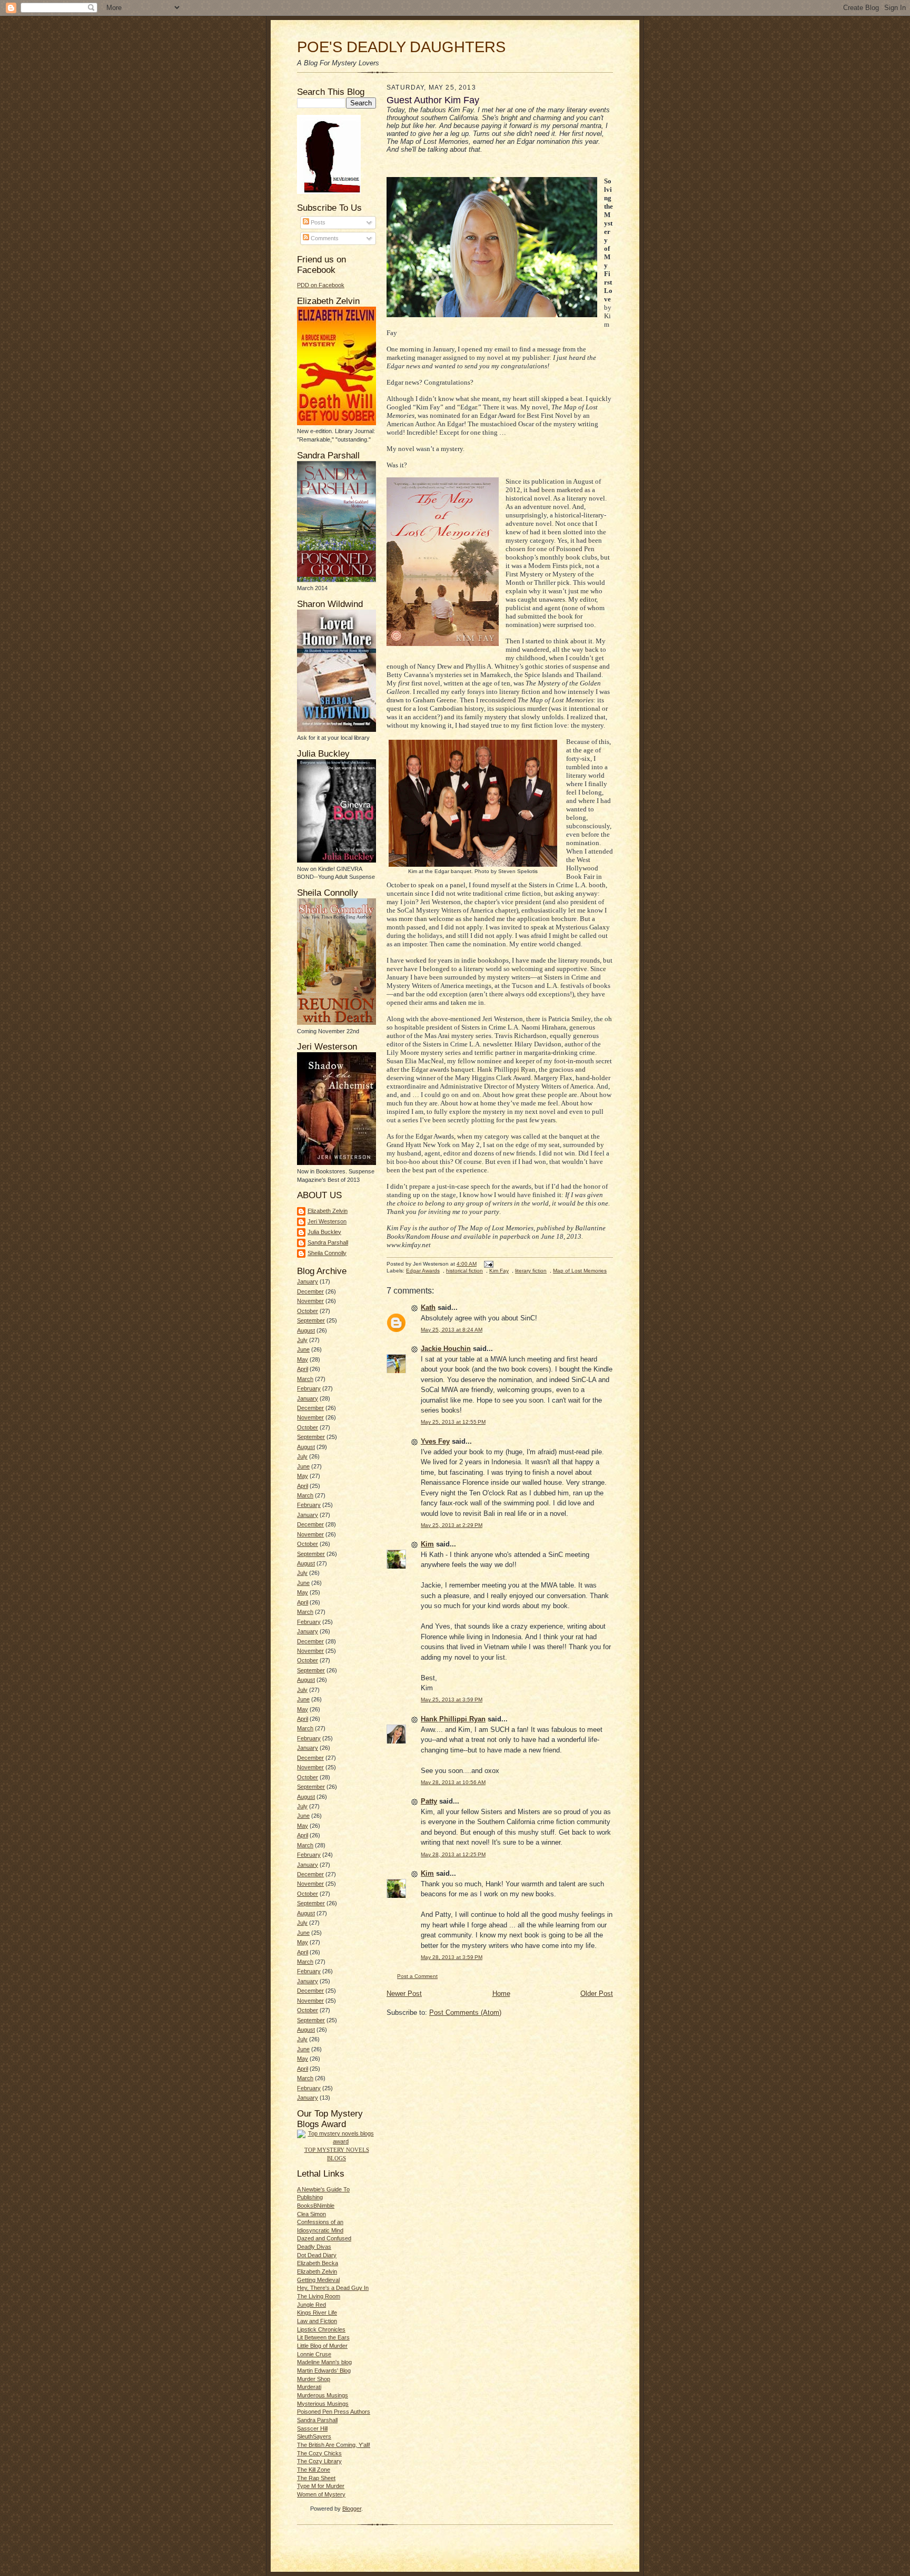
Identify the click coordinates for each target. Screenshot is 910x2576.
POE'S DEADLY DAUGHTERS (401, 47)
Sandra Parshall (328, 1242)
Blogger (352, 2509)
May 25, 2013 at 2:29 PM (452, 1525)
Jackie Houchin (446, 1349)
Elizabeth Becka (318, 2263)
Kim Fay (499, 1271)
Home (501, 1994)
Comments (324, 238)
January (308, 1281)
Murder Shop (314, 2379)
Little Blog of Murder (322, 2346)
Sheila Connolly (327, 1253)
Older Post (597, 1994)
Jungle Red (311, 2305)
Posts (317, 222)
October (308, 1311)
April (303, 1369)
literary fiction (531, 1271)
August (306, 1330)
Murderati (309, 2387)
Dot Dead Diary (317, 2255)
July (302, 1340)
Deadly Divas (314, 2247)
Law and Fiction (317, 2321)
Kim (427, 1544)
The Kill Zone (314, 2470)
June (303, 1349)
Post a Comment (417, 1976)
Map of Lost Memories (580, 1271)
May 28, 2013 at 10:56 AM (453, 1782)
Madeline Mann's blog (324, 2362)
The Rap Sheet (316, 2478)
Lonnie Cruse (314, 2354)
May (303, 1359)
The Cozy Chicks (319, 2453)
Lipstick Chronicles (321, 2329)
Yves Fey (435, 1441)
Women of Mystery (321, 2494)
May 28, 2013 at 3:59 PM (452, 1957)
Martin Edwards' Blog (324, 2371)
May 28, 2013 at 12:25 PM (453, 1854)
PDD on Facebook (321, 285)
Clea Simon (311, 2214)
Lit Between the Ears (323, 2337)
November (310, 1301)
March (305, 1379)
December (310, 1291)
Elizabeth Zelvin (328, 1211)
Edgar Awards (423, 1271)
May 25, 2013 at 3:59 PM (452, 1700)
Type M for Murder (321, 2486)
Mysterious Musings (323, 2404)
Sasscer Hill (312, 2428)
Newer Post (404, 1994)
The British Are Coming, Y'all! (334, 2445)
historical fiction (464, 1271)
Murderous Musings (323, 2395)
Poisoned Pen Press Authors (334, 2412)
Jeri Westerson (327, 1221)
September (311, 1320)
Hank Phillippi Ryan (453, 1719)
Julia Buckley (324, 1232)
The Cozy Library (319, 2461)
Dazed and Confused (324, 2238)
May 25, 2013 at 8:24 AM (452, 1330)
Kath (428, 1307)
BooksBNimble (316, 2206)
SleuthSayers (314, 2436)
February (309, 1388)
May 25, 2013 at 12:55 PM (453, 1422)
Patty (429, 1801)
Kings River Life (317, 2313)
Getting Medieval (318, 2280)
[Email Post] (488, 1264)
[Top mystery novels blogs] (337, 2141)
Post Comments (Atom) (465, 2012)
